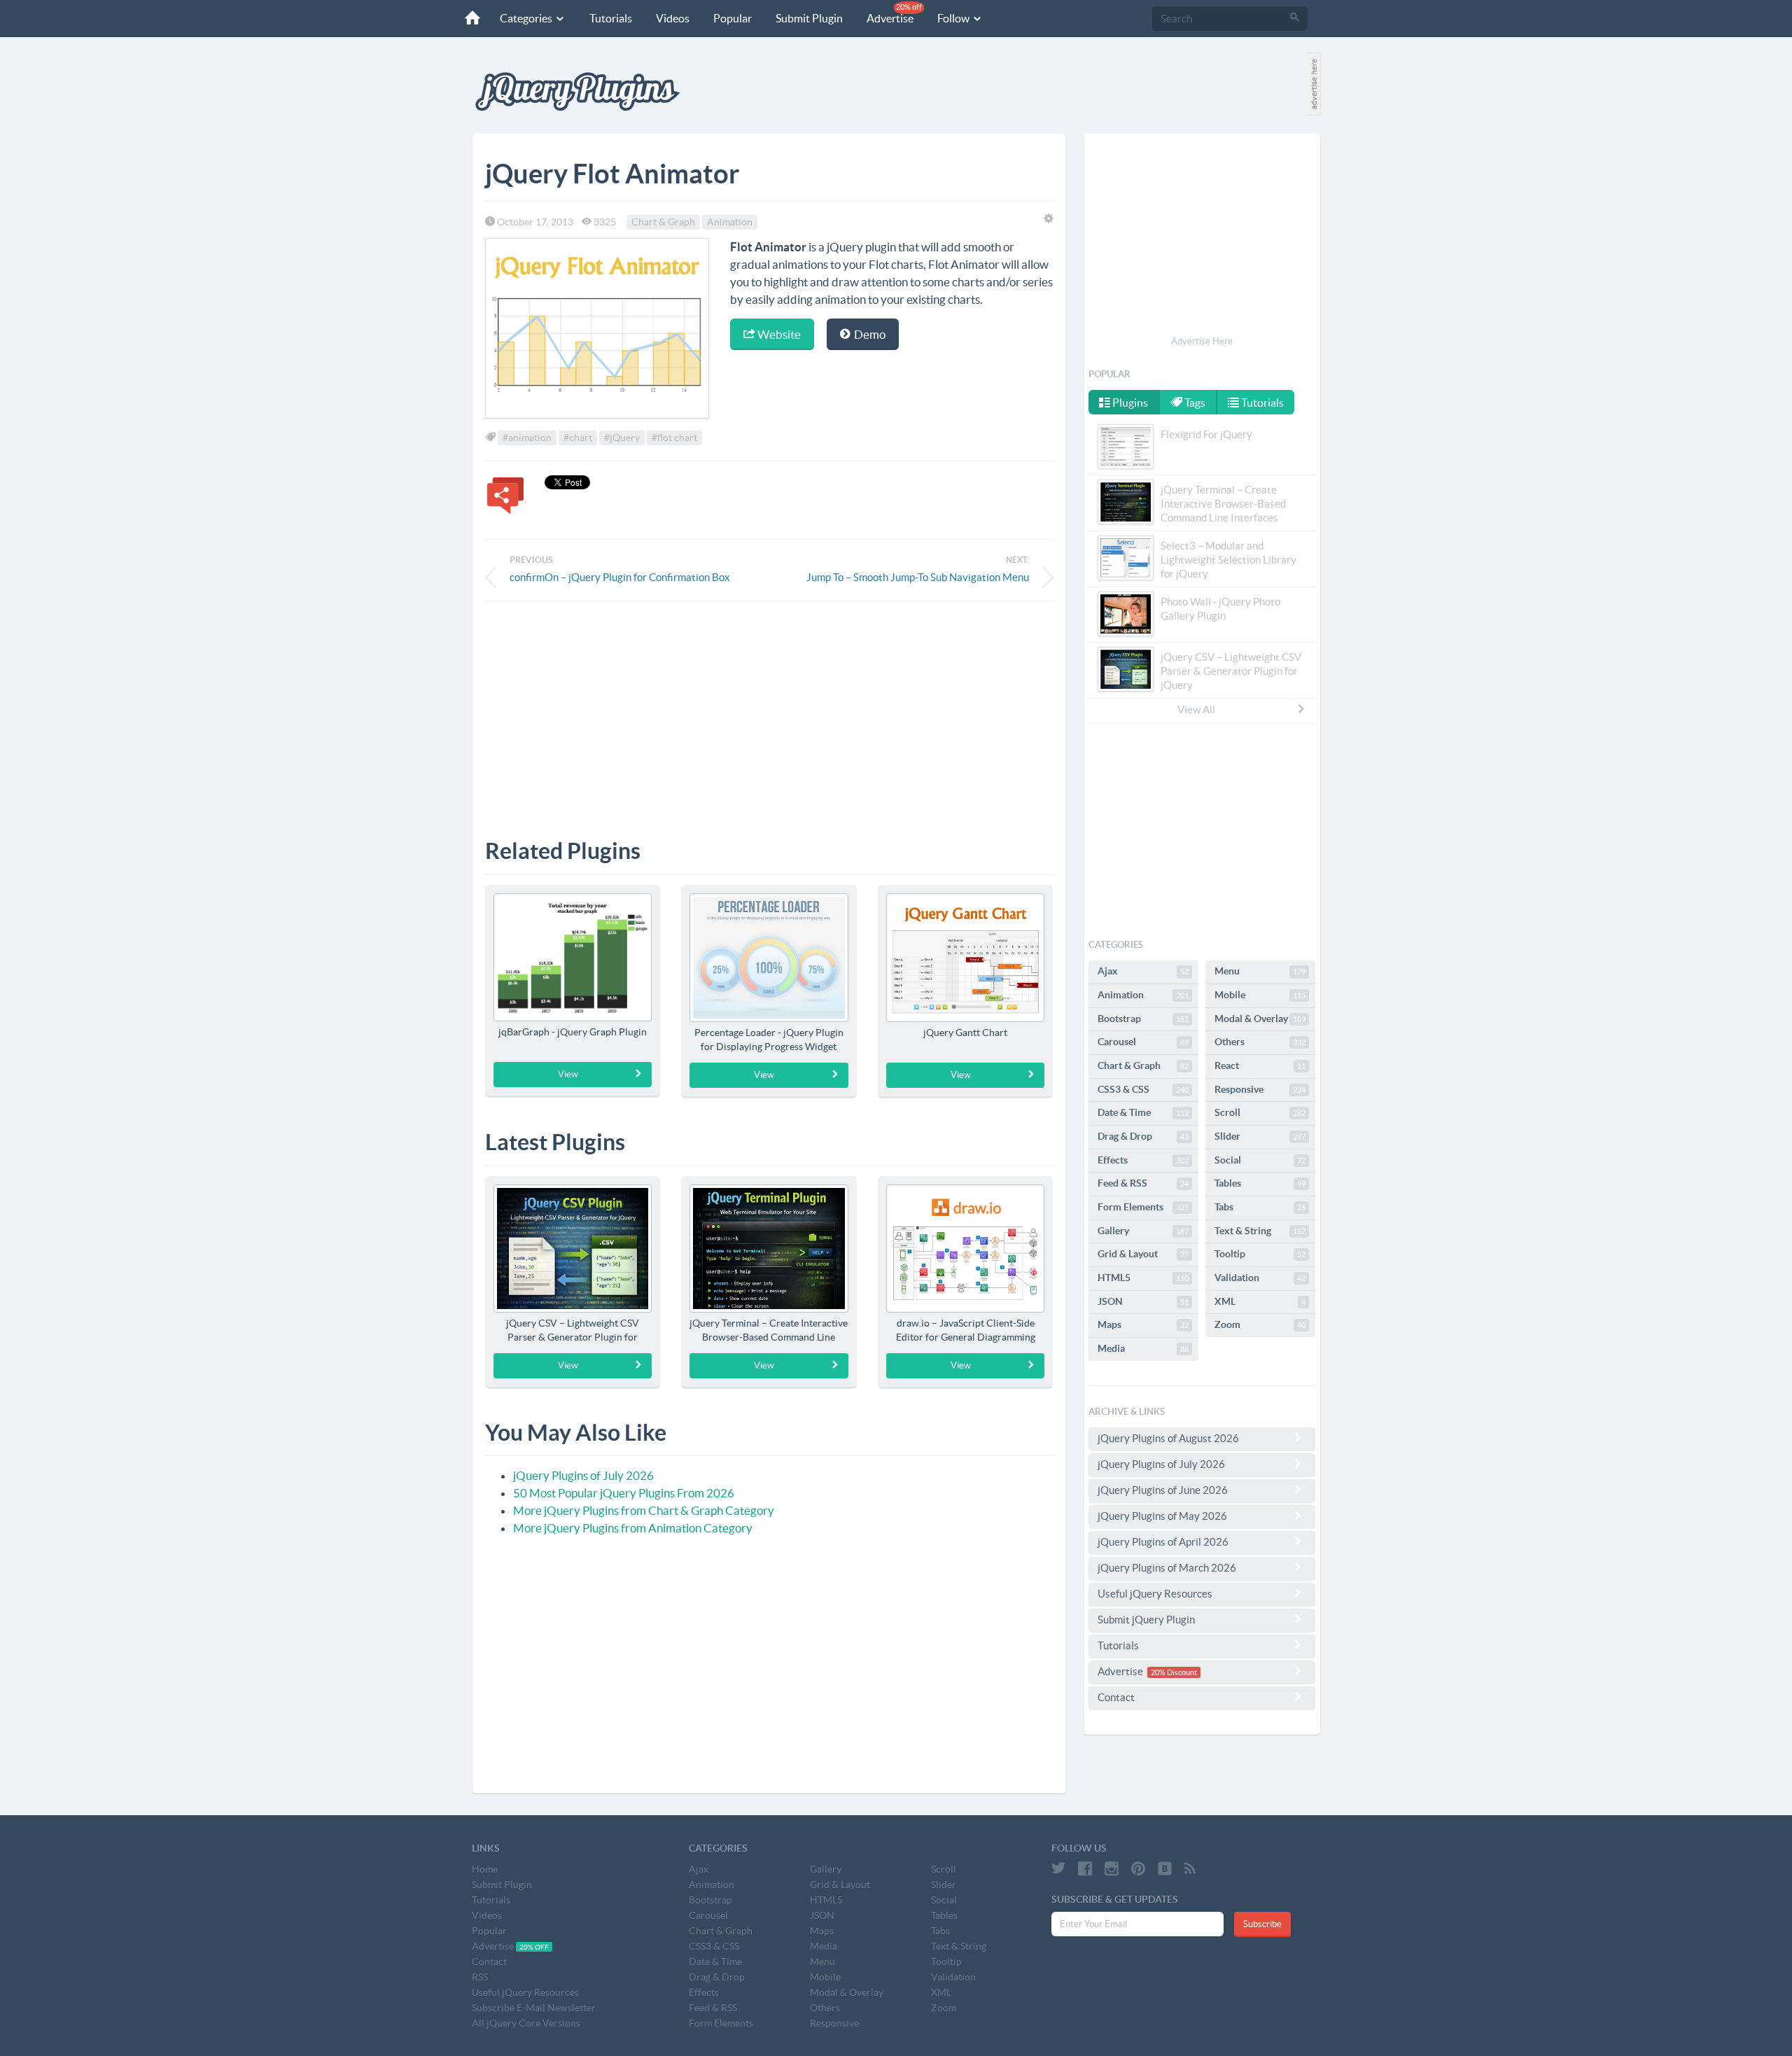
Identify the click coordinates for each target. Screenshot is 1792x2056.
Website (778, 334)
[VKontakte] (1165, 1868)
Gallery (1143, 1231)
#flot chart (674, 438)
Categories (527, 18)
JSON (1143, 1301)
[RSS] (1190, 1868)
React (1260, 1065)
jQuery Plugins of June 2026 (1163, 1490)
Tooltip (1260, 1254)
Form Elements (1143, 1207)
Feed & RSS (1143, 1183)
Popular (733, 18)
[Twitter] (1058, 1868)
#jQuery (622, 438)
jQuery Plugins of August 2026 (1168, 1438)
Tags (1194, 403)
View (568, 1074)
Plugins (1129, 403)
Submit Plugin (809, 18)
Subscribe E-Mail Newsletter (534, 2008)
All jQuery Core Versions (526, 2023)
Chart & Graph (663, 222)
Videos (673, 18)
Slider (1260, 1136)
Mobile (1260, 995)
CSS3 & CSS (1143, 1089)
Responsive (1260, 1089)
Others (1260, 1042)
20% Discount (1174, 1672)
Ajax (1143, 971)
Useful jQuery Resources (1155, 1594)
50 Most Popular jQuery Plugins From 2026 (624, 1493)
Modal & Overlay (1260, 1019)
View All (1196, 709)
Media (1143, 1348)
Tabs (1260, 1207)
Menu (1260, 971)
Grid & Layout (1143, 1254)
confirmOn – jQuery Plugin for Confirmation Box (620, 577)
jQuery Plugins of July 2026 (583, 1475)
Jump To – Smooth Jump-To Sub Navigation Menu (918, 577)
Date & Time (1143, 1112)
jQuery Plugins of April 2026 (1163, 1542)
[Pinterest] (1138, 1868)
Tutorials (611, 18)
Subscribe (1262, 1924)
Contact (1116, 1697)
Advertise (894, 14)
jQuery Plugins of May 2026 (1162, 1516)
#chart (578, 438)
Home (485, 1869)
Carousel (1143, 1042)
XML (1260, 1301)
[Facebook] (1085, 1868)
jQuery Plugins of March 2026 (1167, 1568)
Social (1260, 1160)
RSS (480, 1977)
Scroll (1260, 1112)
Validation (1260, 1278)
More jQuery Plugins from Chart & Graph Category (644, 1510)
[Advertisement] (769, 709)
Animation (730, 222)
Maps (1143, 1324)
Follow (954, 18)
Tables (1260, 1183)
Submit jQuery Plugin (1146, 1620)
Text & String (1260, 1231)
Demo (869, 334)
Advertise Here (1202, 341)
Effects (1143, 1160)
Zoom (1260, 1324)
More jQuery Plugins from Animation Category (633, 1528)
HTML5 (1143, 1278)
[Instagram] (1112, 1868)
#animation (527, 438)
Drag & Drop (1143, 1136)
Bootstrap (1143, 1019)
